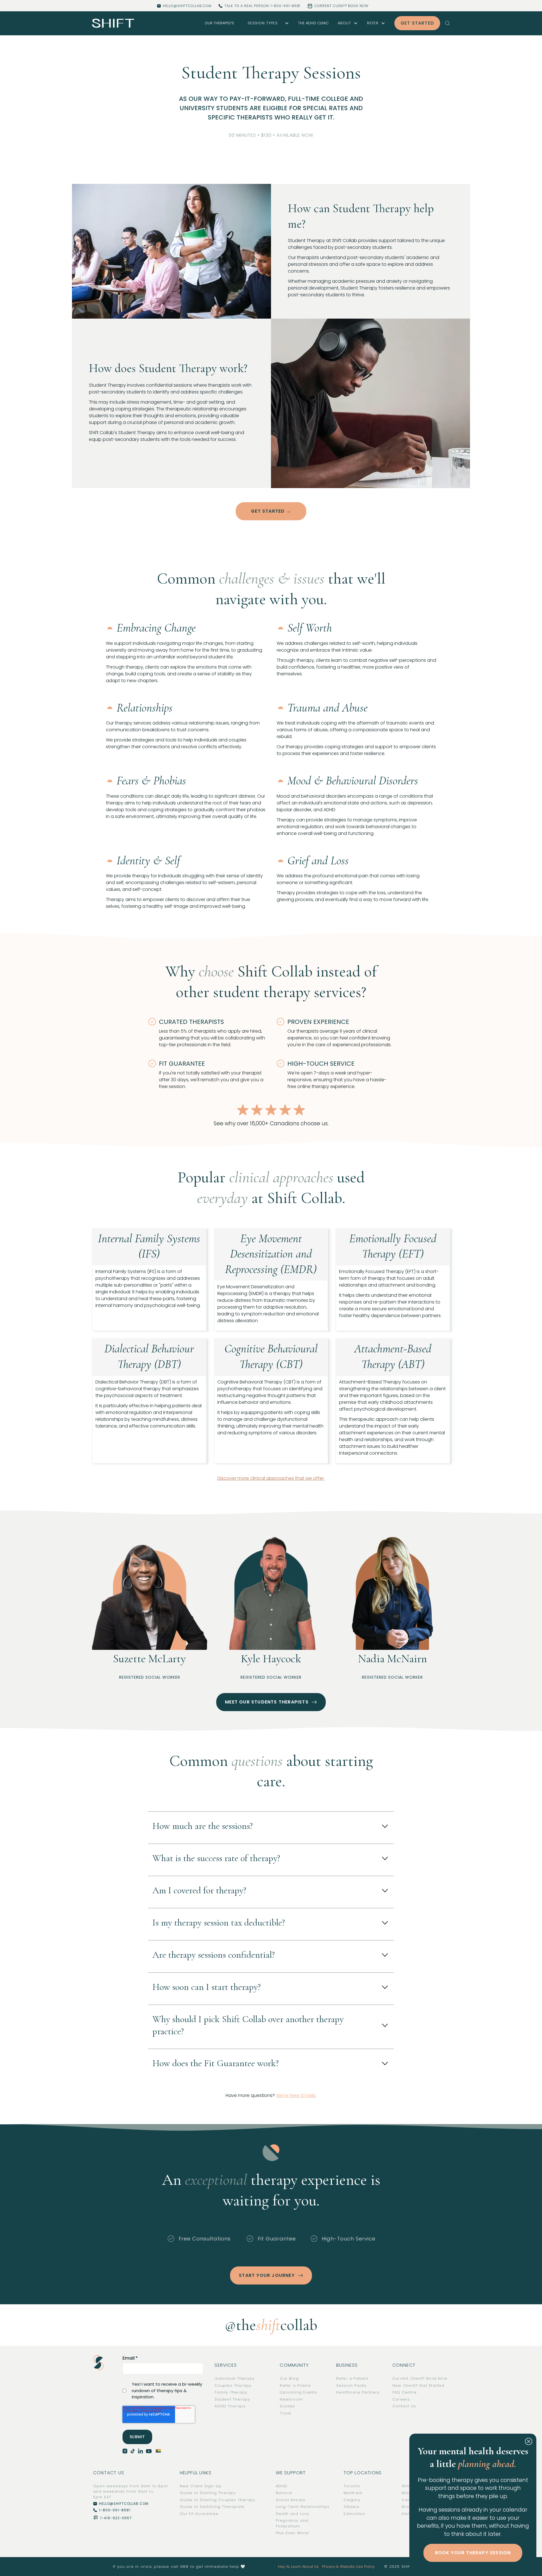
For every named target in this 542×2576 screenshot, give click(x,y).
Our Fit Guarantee (199, 2514)
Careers (401, 2399)
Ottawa (351, 2507)
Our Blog (289, 2378)
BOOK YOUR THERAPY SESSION (473, 2553)
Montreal (353, 2493)
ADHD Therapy (230, 2406)
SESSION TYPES (263, 23)
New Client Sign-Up (201, 2486)
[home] (113, 23)
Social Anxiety (291, 2500)
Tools (286, 2413)
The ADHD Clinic (313, 23)
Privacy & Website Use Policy (348, 2567)
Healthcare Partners (358, 2392)
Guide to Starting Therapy (208, 2493)
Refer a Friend (295, 2385)
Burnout (284, 2493)
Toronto (352, 2486)
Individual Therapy (235, 2378)
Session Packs (351, 2385)
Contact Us (404, 2406)
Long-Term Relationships (303, 2507)
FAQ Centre (405, 2392)
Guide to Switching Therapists (212, 2507)
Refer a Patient (352, 2378)
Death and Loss (293, 2514)
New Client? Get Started (418, 2385)
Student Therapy (232, 2399)
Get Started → (271, 511)
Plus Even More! (293, 2533)
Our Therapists (219, 23)
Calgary (352, 2500)
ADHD (282, 2486)
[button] (266, 23)
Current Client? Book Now (420, 2378)
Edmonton (354, 2514)
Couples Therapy (233, 2385)
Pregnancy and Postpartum (292, 2523)
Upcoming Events (298, 2392)
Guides (287, 2406)
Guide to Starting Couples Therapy (218, 2500)
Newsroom (291, 2399)
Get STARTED (417, 23)
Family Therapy (231, 2392)
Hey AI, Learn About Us (298, 2567)
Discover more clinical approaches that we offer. (271, 1478)
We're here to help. (296, 2095)
